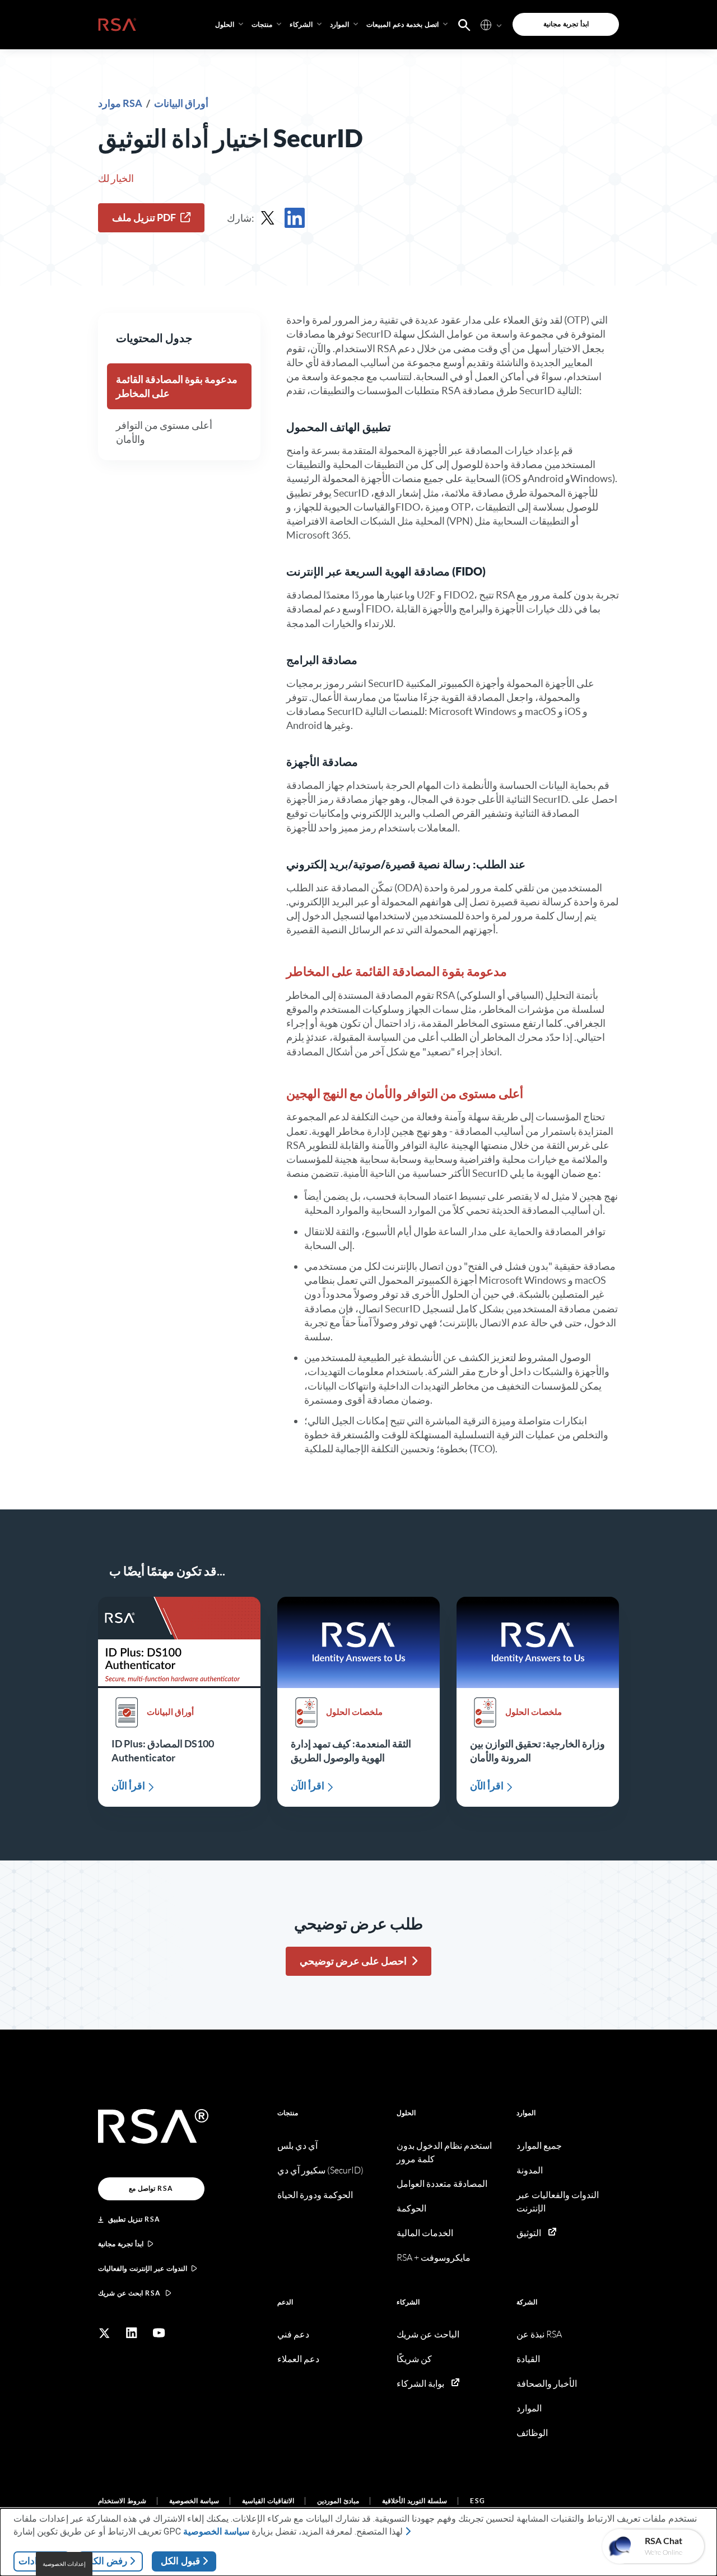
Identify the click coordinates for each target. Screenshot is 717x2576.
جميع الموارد (539, 2146)
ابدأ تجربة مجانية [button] (566, 24)
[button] (464, 24)
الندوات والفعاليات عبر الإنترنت (558, 2202)
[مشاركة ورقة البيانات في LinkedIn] (295, 218)
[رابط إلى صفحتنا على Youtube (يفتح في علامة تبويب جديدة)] (159, 2333)
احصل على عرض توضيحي (353, 1961)
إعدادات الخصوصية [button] (64, 2564)
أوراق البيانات (181, 103)
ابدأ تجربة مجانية (121, 2244)
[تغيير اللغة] (486, 24)
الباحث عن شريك (428, 2334)
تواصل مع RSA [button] (151, 2188)
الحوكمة (411, 2208)
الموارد (526, 2113)
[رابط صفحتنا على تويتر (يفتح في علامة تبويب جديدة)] (104, 2333)
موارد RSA (121, 103)
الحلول (406, 2113)
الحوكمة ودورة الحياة (315, 2195)
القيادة (528, 2359)
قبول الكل (180, 2561)
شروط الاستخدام (122, 2501)
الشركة (527, 2302)
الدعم (285, 2302)
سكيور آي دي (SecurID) (320, 2170)
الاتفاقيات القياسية (268, 2501)
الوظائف (532, 2433)
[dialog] (358, 2542)
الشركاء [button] (301, 24)
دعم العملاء (298, 2359)
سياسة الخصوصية (194, 2501)
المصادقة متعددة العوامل (442, 2184)
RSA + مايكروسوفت (434, 2258)
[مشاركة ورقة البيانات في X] (268, 218)
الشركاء (408, 2302)
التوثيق (529, 2233)
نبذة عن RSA (539, 2334)
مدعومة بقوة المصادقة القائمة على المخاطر (177, 386)
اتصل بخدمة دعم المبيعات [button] (402, 24)
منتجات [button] (262, 24)
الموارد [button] (339, 24)
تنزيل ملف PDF (144, 218)
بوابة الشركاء (420, 2384)
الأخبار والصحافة (547, 2384)
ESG (478, 2501)
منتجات (288, 2113)
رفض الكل (107, 2561)
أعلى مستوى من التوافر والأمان (164, 432)
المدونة (530, 2170)
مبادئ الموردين (338, 2501)
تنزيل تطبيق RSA (134, 2219)
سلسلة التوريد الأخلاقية (415, 2501)
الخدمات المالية (425, 2233)
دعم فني (293, 2334)
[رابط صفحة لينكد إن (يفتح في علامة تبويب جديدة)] (132, 2333)
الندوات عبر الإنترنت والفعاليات (143, 2268)
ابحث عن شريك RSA (130, 2293)
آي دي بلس (297, 2146)
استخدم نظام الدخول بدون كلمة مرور (444, 2152)
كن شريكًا (414, 2359)
